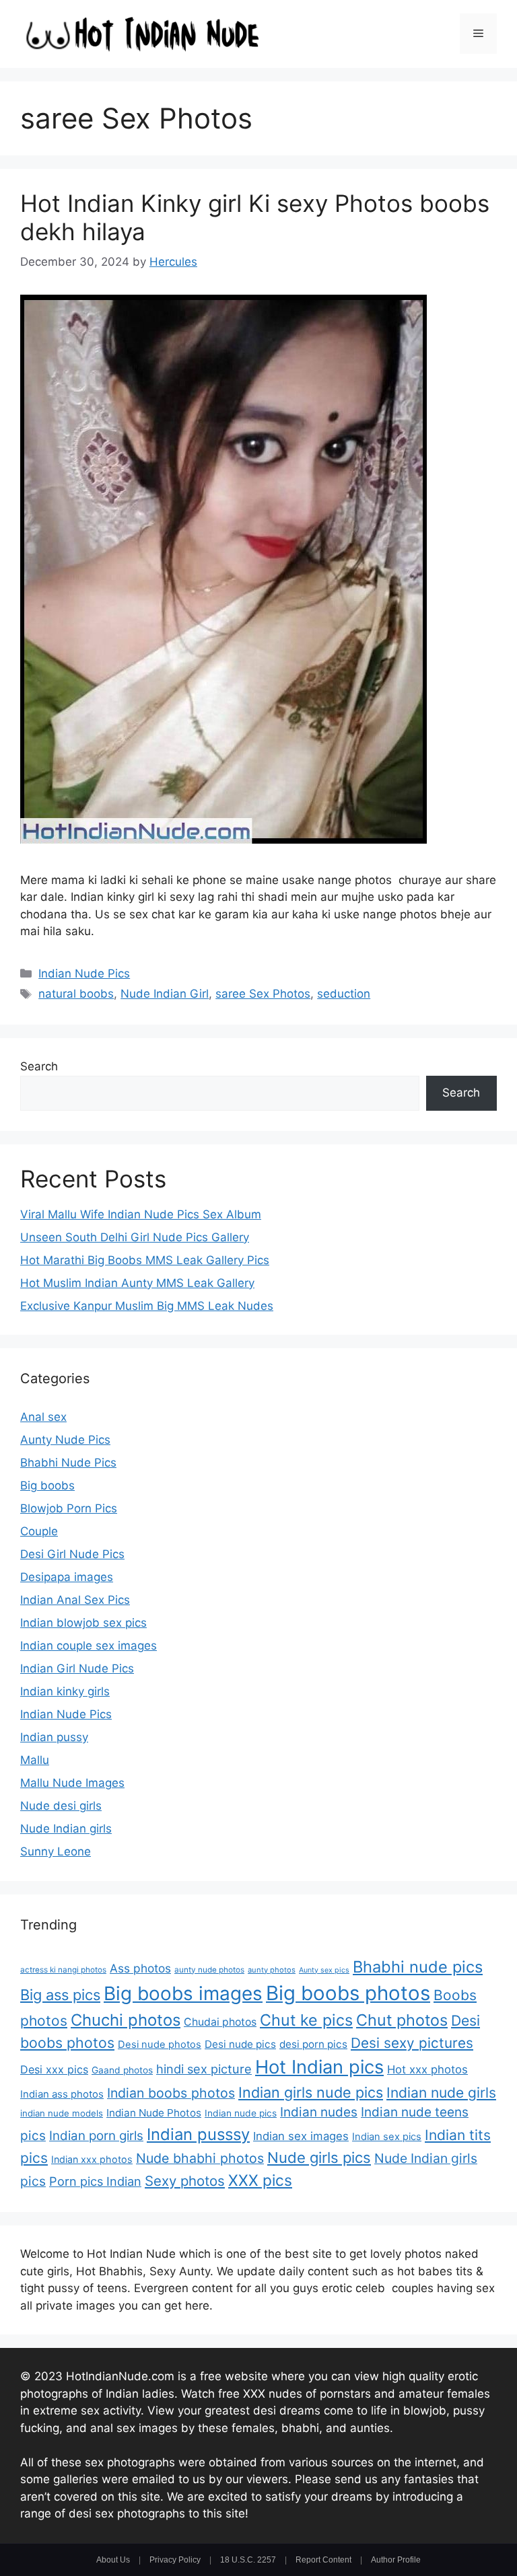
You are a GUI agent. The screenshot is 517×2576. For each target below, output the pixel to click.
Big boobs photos (348, 1993)
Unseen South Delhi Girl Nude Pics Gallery (135, 1237)
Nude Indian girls (66, 1829)
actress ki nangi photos (63, 1970)
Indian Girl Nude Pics (77, 1668)
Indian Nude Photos (154, 2113)
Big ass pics (60, 1995)
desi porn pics (313, 2044)
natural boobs (76, 994)
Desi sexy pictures (412, 2043)
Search (39, 1066)
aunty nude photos (209, 1970)
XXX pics (260, 2180)
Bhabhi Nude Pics (68, 1463)
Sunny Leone (56, 1851)
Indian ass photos (62, 2094)
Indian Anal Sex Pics (75, 1600)
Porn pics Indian (95, 2181)
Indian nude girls (441, 2093)
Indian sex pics (387, 2137)
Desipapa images (67, 1577)
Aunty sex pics (324, 1970)
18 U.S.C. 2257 (248, 2560)
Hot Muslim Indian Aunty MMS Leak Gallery (137, 1283)
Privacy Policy (175, 2560)
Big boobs (47, 1485)
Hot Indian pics (319, 2067)
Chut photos (402, 2020)
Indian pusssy (198, 2134)
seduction (344, 994)
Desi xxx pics (54, 2069)
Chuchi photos (126, 2020)
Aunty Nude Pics (65, 1440)
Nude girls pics (319, 2158)
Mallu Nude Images (72, 1783)
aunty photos (272, 1970)
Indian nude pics (241, 2113)
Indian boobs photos (171, 2093)
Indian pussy (54, 1737)
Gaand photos (122, 2070)
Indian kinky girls (65, 1691)
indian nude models (62, 2113)
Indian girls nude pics (311, 2092)
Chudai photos (220, 2022)
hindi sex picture (204, 2069)
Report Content (323, 2560)
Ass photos (140, 1968)
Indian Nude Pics (84, 973)
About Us (113, 2560)
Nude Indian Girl (165, 994)
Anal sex (43, 1417)
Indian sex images (301, 2136)
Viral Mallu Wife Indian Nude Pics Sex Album (141, 1214)
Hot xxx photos (427, 2069)
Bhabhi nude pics (418, 1967)
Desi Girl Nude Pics (72, 1554)
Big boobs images (183, 1993)
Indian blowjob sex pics (83, 1623)
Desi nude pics (240, 2044)
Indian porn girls (96, 2136)
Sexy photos (185, 2181)
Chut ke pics (306, 2020)
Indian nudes (319, 2112)
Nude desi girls (61, 1806)
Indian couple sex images (89, 1646)
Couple (39, 1531)
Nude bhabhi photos (200, 2158)
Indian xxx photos (92, 2159)
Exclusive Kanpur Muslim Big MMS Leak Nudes (147, 1306)
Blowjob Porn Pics (69, 1508)
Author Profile (396, 2560)
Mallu (35, 1760)
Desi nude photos (160, 2045)
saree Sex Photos (263, 994)
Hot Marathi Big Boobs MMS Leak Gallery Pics (145, 1260)
